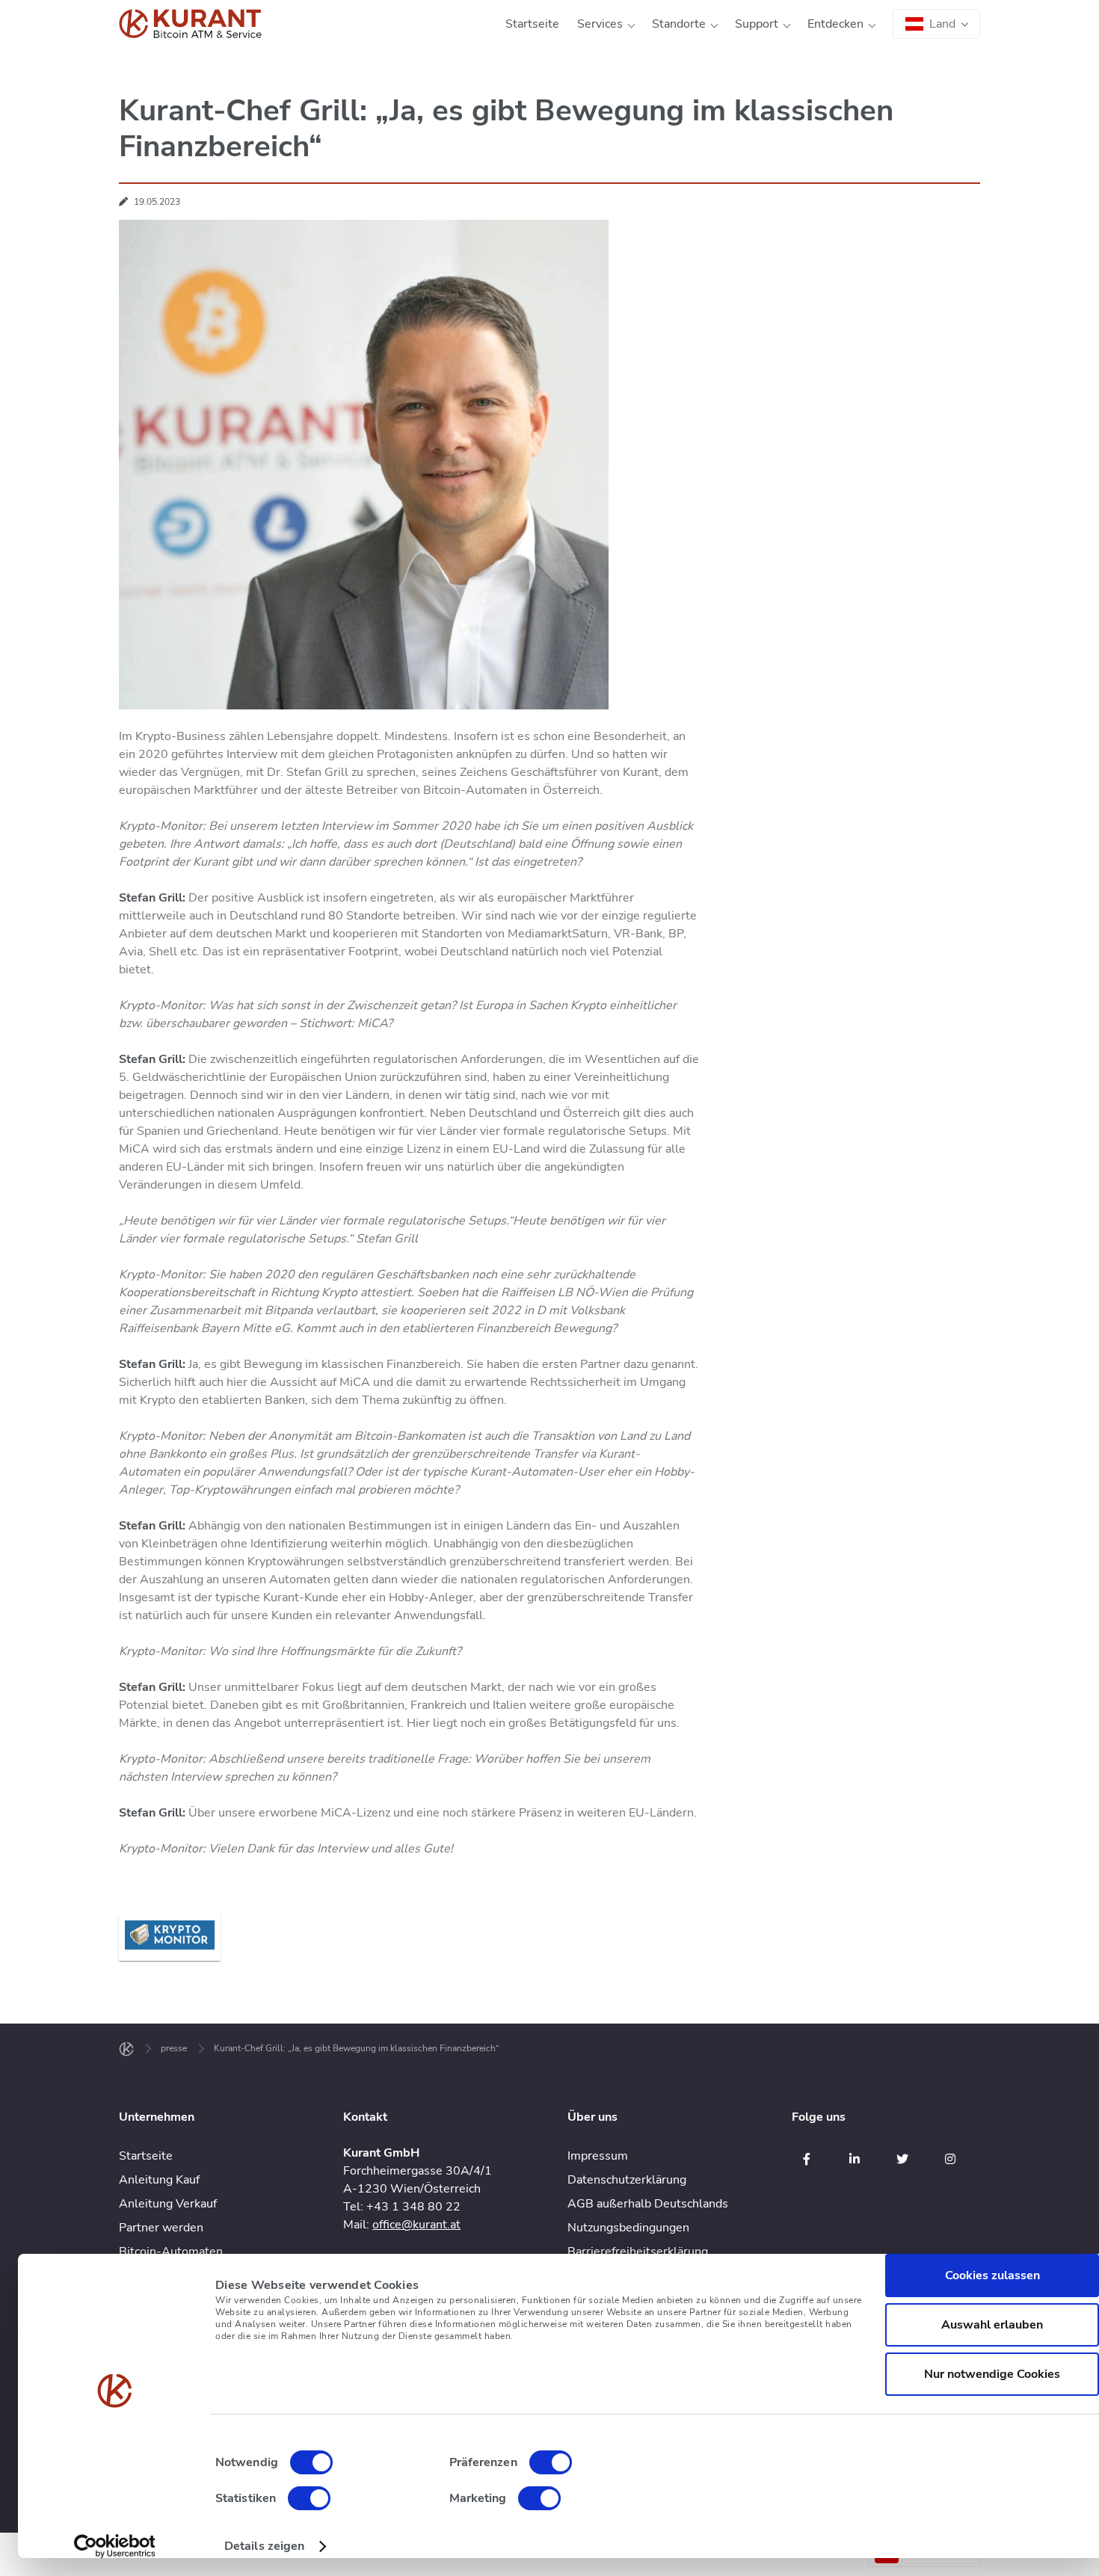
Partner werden (161, 2228)
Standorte (679, 24)
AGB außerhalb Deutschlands (648, 2204)
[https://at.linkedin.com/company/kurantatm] (855, 2159)
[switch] (551, 2462)
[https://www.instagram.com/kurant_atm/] (950, 2159)
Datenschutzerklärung (627, 2180)
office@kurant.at (416, 2225)
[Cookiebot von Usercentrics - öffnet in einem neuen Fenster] (115, 2546)
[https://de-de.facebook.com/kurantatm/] (807, 2159)
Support (757, 24)
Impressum (598, 2156)
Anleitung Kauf (159, 2180)
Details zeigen (264, 2546)
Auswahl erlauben (992, 2325)
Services (600, 24)
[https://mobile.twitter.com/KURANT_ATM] (902, 2159)
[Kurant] (190, 24)
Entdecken (835, 24)
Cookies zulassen (992, 2275)
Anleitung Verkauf (168, 2204)
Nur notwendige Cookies (992, 2374)
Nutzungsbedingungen (628, 2228)
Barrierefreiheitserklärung (638, 2252)
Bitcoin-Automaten (171, 2252)
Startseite (532, 24)
